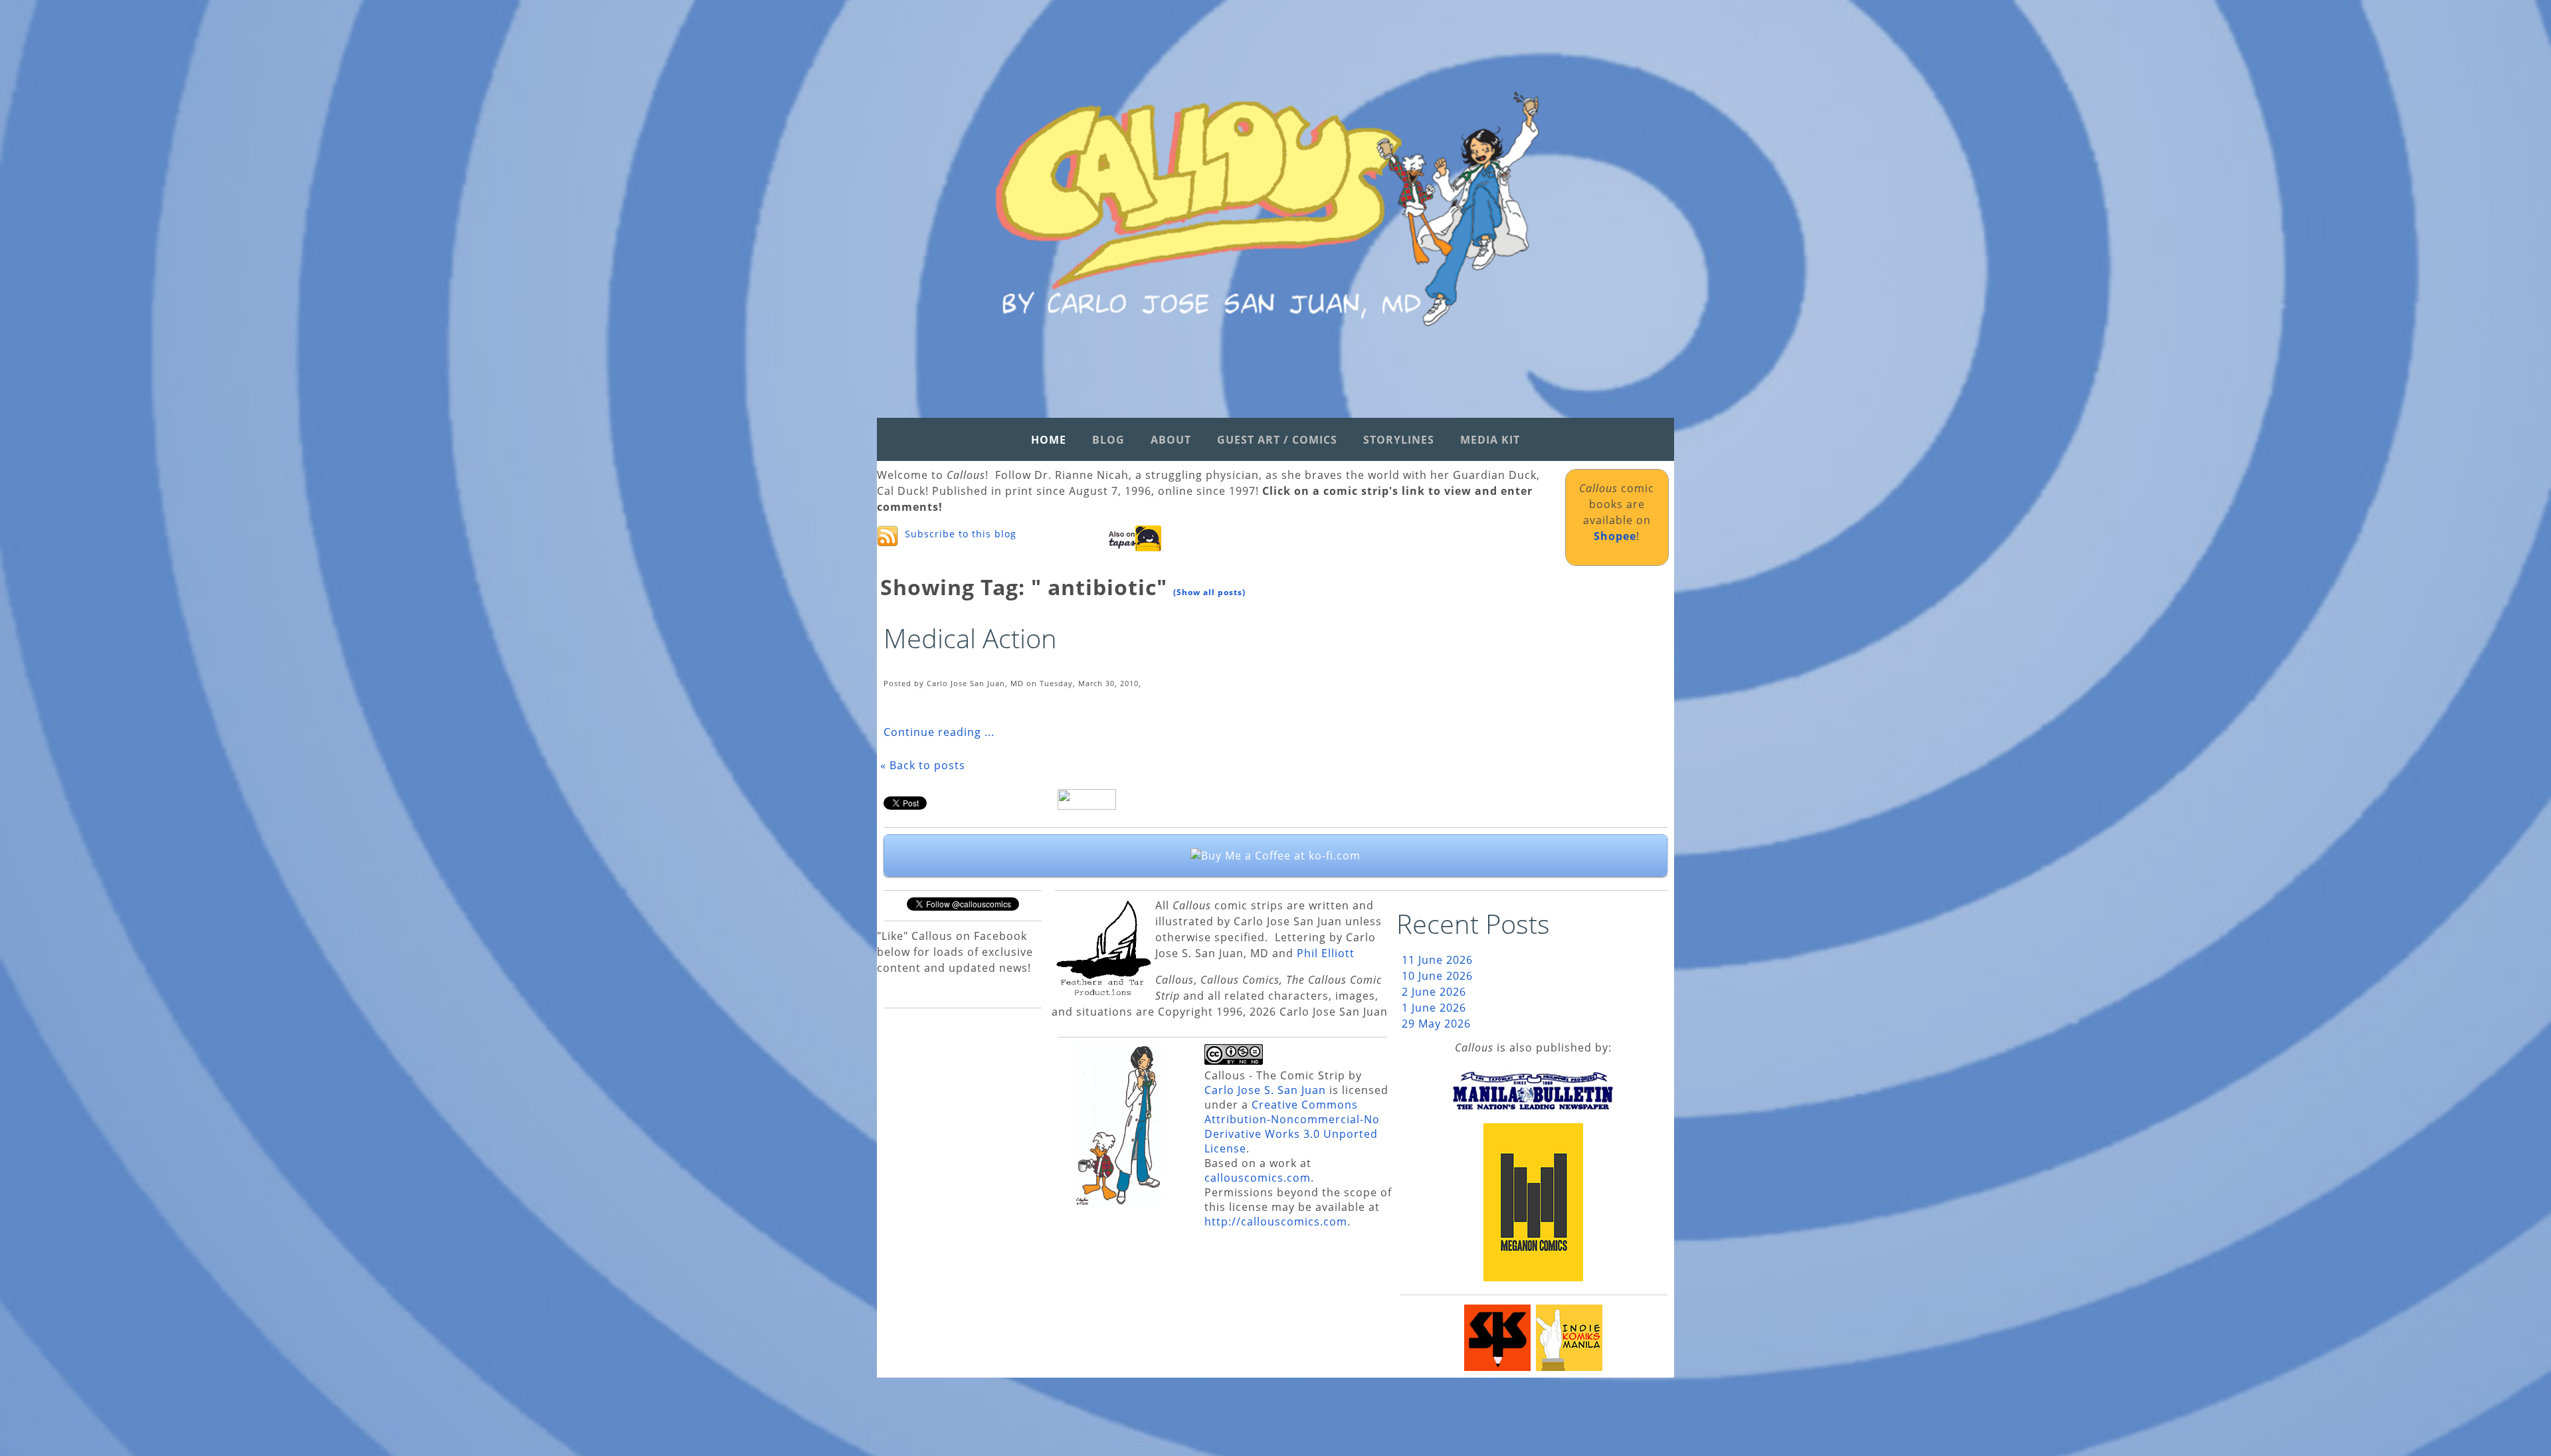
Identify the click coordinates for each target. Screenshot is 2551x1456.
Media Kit (1490, 440)
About (1171, 440)
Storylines (1399, 440)
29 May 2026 (1436, 1024)
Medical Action (970, 638)
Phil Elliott (1326, 953)
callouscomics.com (1258, 1178)
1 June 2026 (1434, 1008)
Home (1049, 440)
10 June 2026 (1437, 976)
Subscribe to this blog (961, 534)
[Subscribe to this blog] (888, 536)
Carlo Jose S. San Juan (1265, 1090)
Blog (1108, 440)
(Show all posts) (1209, 592)
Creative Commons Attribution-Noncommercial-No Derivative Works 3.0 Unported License (1292, 1127)
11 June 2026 (1437, 960)
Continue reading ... (939, 732)
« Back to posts (923, 765)
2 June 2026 (1434, 992)
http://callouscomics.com (1276, 1222)
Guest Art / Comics (1277, 440)
